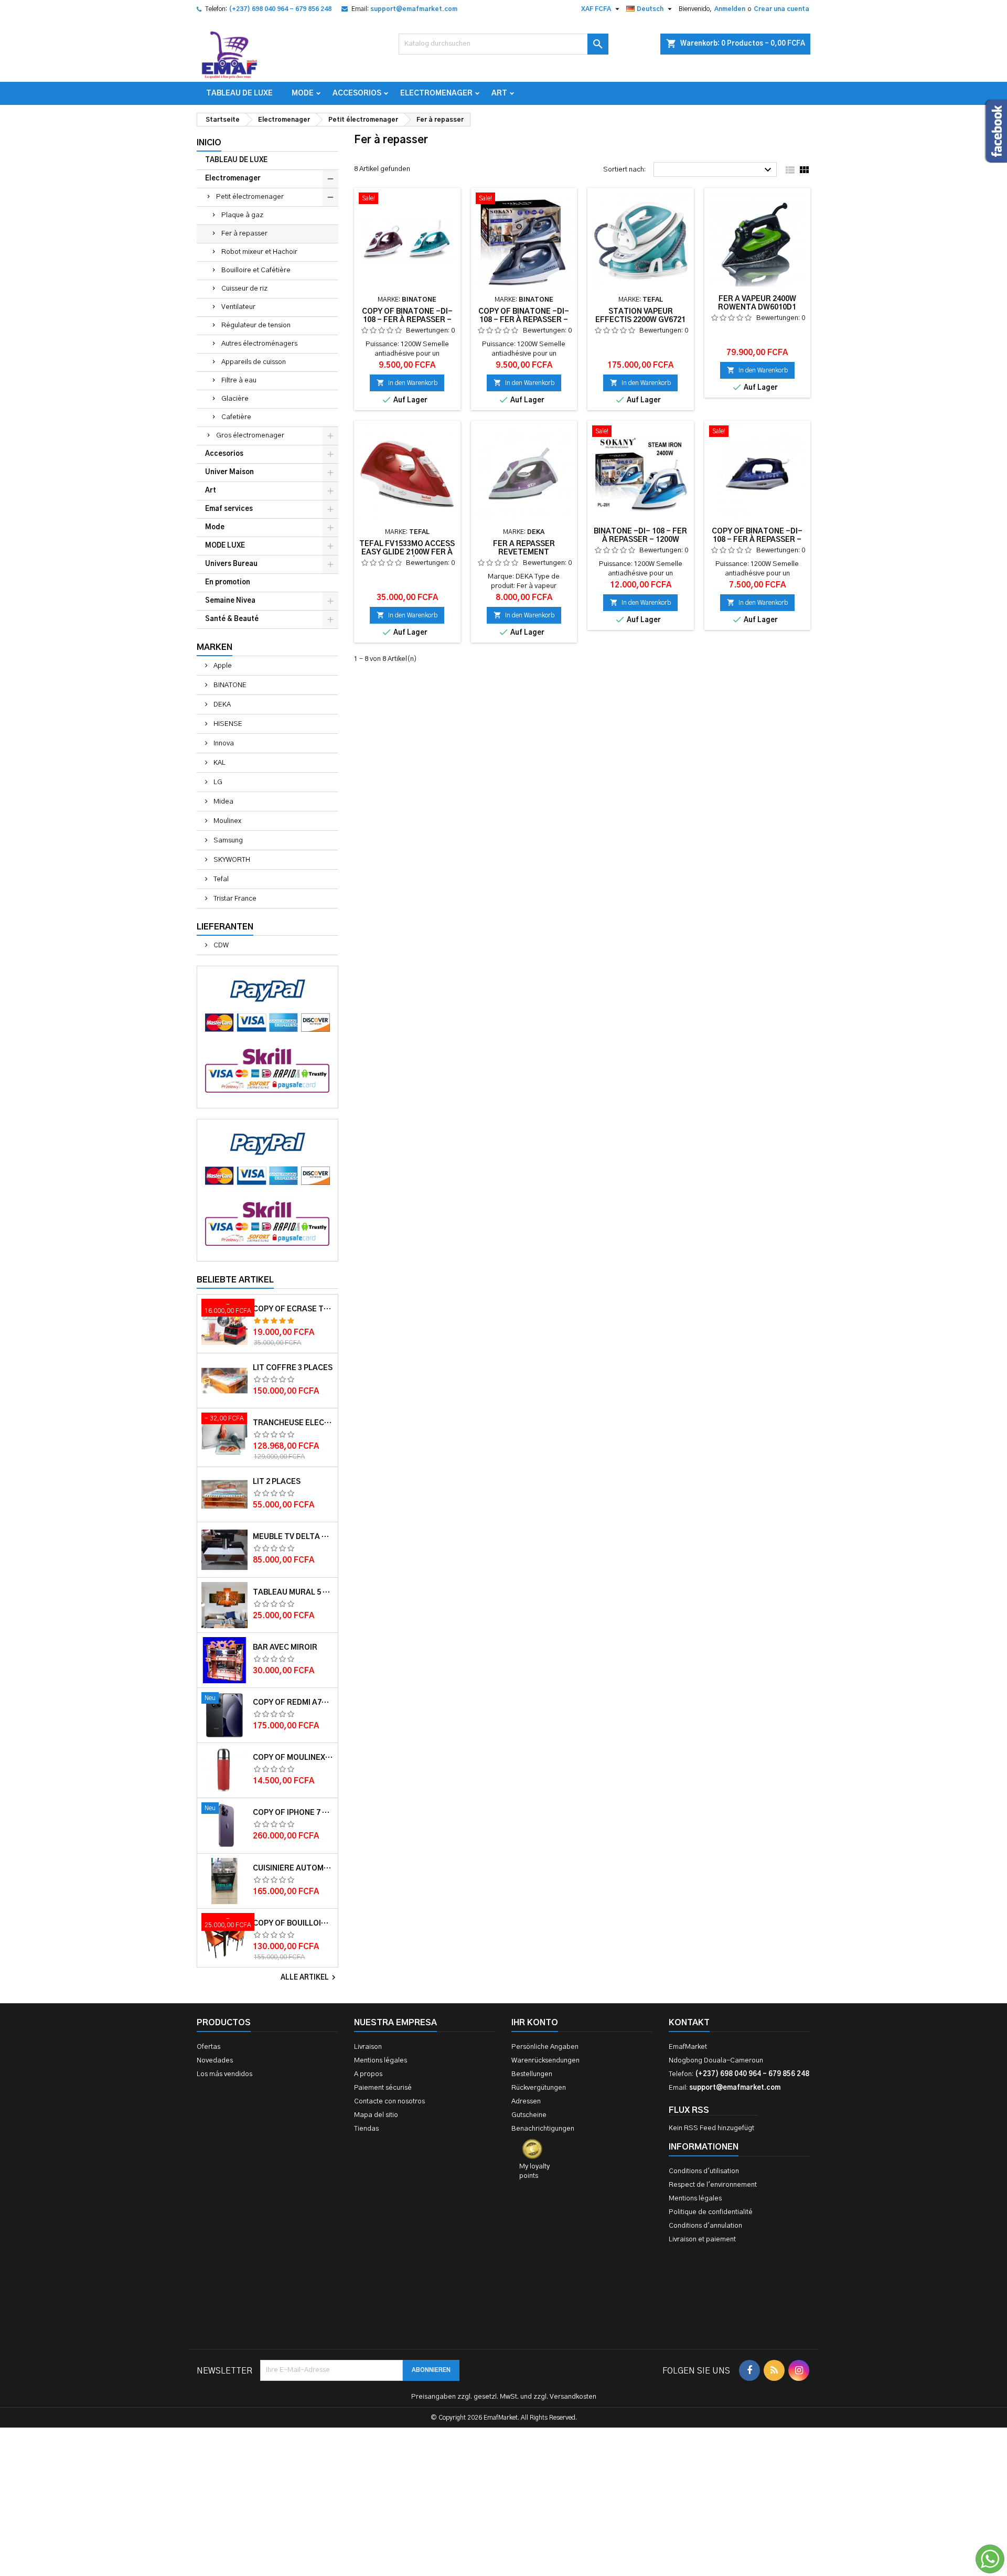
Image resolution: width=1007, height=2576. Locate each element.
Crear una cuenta (781, 9)
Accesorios (357, 93)
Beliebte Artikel (235, 1280)
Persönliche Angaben (545, 2047)
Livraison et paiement (702, 2240)
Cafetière (236, 417)
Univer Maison (229, 472)
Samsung (227, 841)
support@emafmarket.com (414, 9)
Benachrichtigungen (543, 2129)
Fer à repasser (244, 234)
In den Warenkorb (407, 383)
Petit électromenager (250, 197)
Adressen (526, 2102)
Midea (223, 802)
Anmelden (730, 9)
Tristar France (234, 899)
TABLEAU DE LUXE (239, 93)
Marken (215, 647)
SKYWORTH (231, 860)
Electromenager (436, 93)
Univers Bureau (231, 564)
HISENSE (227, 724)
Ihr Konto (535, 2023)
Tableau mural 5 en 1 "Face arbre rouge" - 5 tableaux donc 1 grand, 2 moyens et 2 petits (293, 1592)
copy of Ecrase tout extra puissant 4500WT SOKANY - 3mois (293, 1309)
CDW (220, 945)
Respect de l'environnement (713, 2185)
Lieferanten (225, 927)
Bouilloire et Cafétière (256, 270)
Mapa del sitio (376, 2115)
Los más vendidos (224, 2074)
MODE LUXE (225, 546)
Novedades (215, 2061)
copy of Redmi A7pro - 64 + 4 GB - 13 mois (293, 1703)
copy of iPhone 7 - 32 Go (293, 1813)
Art (499, 93)
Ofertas (208, 2047)
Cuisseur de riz (244, 289)
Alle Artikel (309, 1978)
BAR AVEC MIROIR (285, 1648)
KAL (219, 763)
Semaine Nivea (230, 601)
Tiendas (366, 2129)
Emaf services (229, 509)
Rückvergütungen (539, 2088)
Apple (222, 666)
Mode (303, 93)
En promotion (228, 582)
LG (217, 782)
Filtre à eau (239, 381)
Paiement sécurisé (383, 2088)
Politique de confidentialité (711, 2212)
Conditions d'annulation (705, 2226)
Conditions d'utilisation (704, 2171)
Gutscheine (529, 2115)
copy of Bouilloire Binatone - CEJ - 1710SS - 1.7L (293, 1923)
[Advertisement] (504, 2414)
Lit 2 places (277, 1482)
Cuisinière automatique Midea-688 (293, 1868)
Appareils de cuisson (254, 362)
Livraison (368, 2047)
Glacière (235, 399)
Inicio (209, 143)
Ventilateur (238, 307)
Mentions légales (381, 2061)
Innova (223, 744)
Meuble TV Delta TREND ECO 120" (293, 1537)
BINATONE (229, 685)
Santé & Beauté (232, 619)
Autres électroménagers (259, 344)
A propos (368, 2074)
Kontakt (689, 2023)
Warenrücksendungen (545, 2061)
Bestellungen (532, 2074)
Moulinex (227, 821)
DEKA (221, 705)
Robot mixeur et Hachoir (259, 252)
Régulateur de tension (256, 325)
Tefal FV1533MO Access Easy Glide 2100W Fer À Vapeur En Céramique (407, 552)
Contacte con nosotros (389, 2102)
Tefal (220, 879)
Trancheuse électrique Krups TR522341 (293, 1423)
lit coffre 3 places (293, 1368)
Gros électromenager (250, 436)
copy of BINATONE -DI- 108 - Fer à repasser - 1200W (407, 320)
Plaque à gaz (242, 215)
